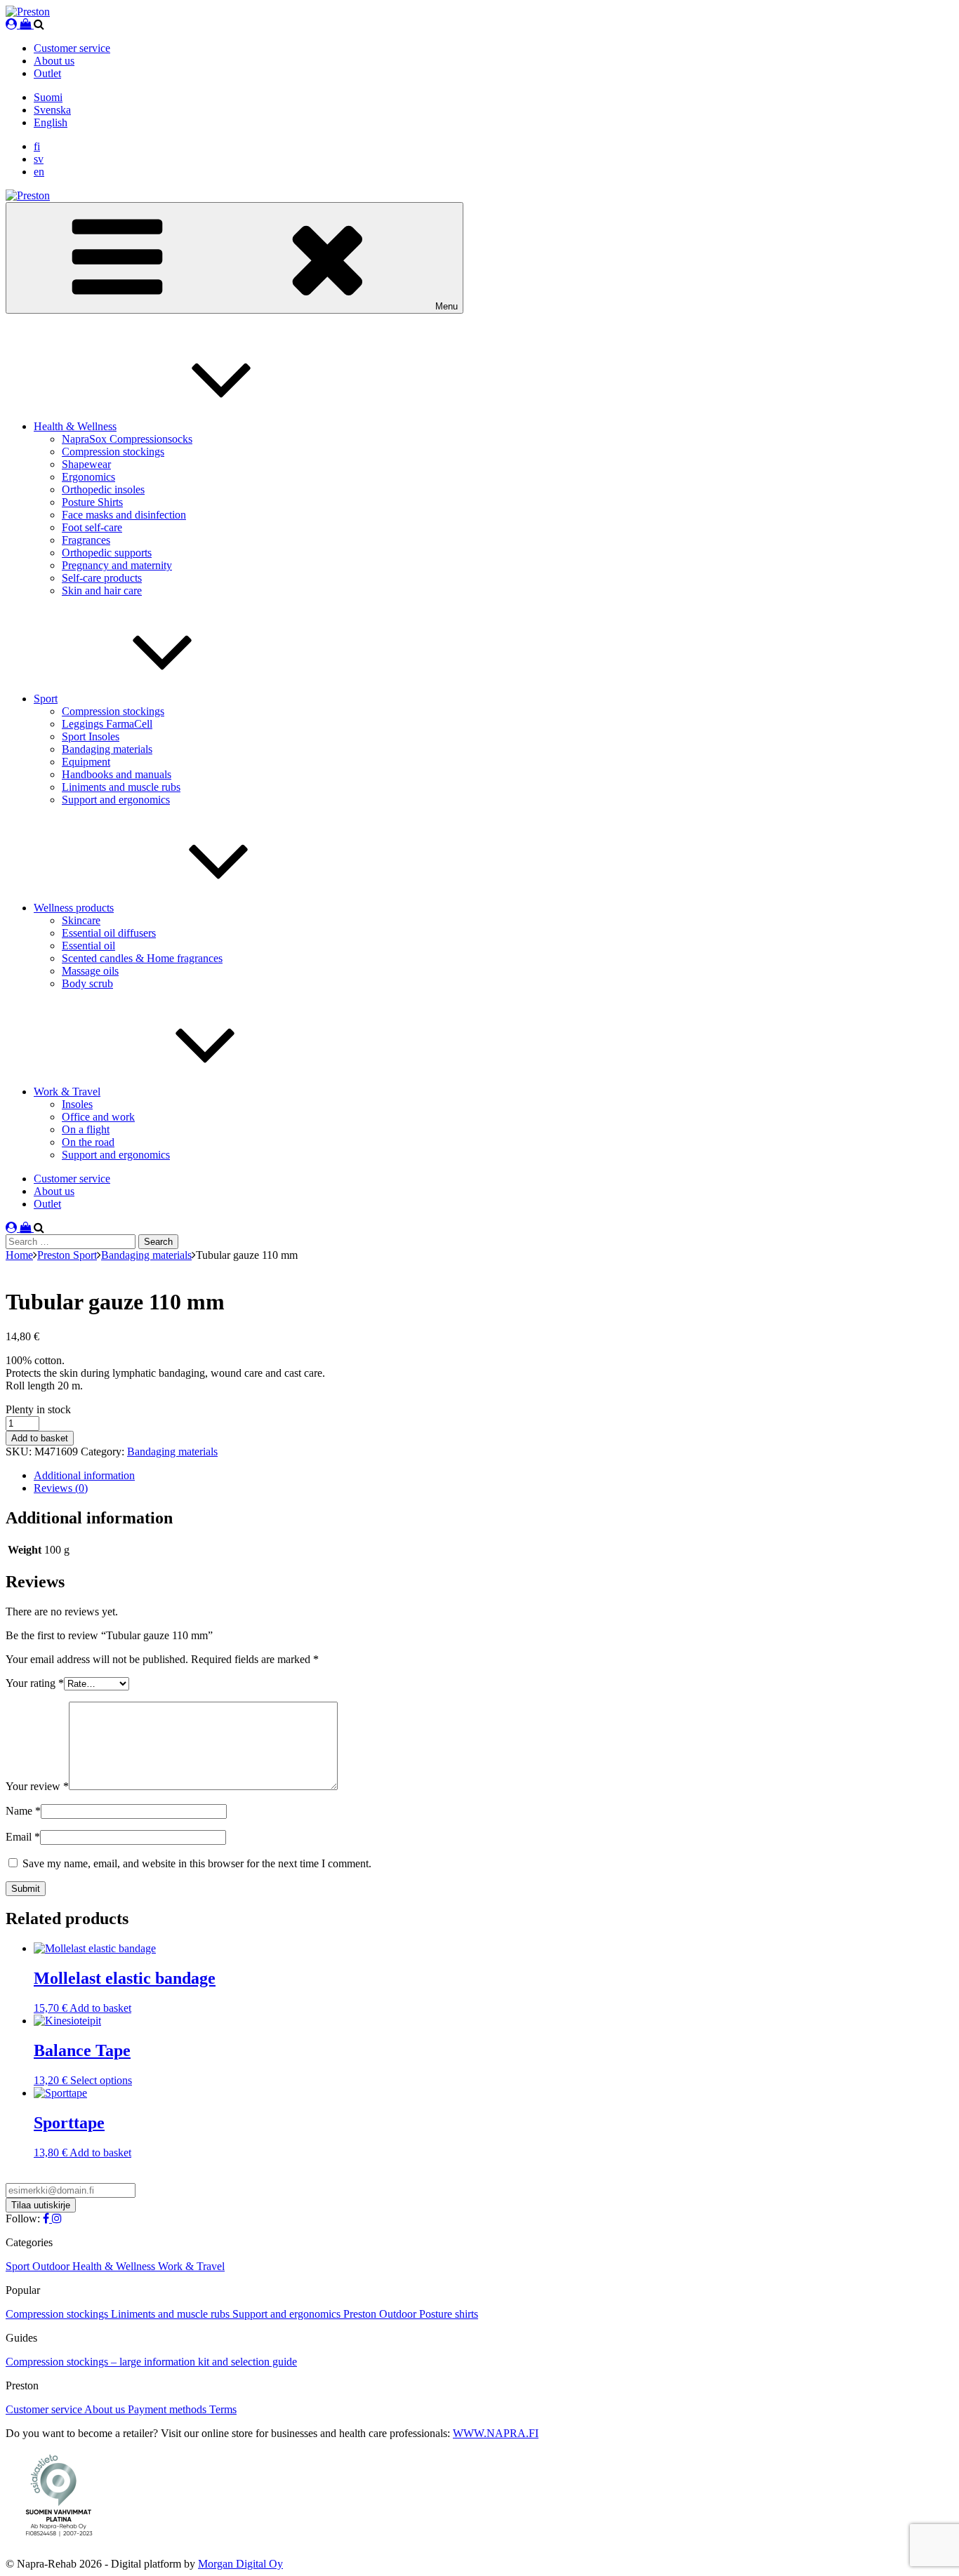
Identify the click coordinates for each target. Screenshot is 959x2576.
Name (23, 1811)
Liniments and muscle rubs (121, 787)
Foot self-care (92, 527)
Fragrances (86, 540)
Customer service (72, 48)
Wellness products (74, 908)
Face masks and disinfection (124, 515)
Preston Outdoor (381, 2314)
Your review (37, 1786)
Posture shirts (449, 2314)
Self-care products (102, 578)
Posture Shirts (92, 502)
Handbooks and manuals (117, 774)
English (51, 122)
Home (19, 1255)
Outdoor (52, 2266)
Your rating (35, 1683)
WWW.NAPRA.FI (496, 2433)
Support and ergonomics (116, 800)
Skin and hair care (102, 590)
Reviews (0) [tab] (61, 1488)
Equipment (86, 762)
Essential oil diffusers (109, 933)
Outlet (47, 73)
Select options (101, 2080)
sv (39, 159)
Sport (46, 699)
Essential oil (88, 946)
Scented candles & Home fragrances (142, 958)
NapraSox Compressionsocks (127, 439)
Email (23, 1837)
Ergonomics (88, 477)
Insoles (77, 1104)
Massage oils (90, 971)
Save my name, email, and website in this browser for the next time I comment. (197, 1863)
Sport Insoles (91, 736)
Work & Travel (67, 1092)
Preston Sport (67, 1255)
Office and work (98, 1117)
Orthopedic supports (107, 553)
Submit (26, 1889)
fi (37, 146)
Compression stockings (113, 452)
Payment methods (168, 2409)
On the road (88, 1142)
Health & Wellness (75, 426)
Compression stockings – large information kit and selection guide (151, 2362)
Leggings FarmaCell (107, 724)
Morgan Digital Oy (240, 2564)
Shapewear (86, 464)
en (39, 172)
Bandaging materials (107, 749)
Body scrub (87, 983)
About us (54, 61)
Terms (223, 2409)
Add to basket (40, 1438)
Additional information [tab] (84, 1475)
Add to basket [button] (100, 2008)
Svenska (52, 110)
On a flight (86, 1129)
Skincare (81, 920)
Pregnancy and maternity (117, 565)
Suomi (48, 97)
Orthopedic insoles (103, 489)
